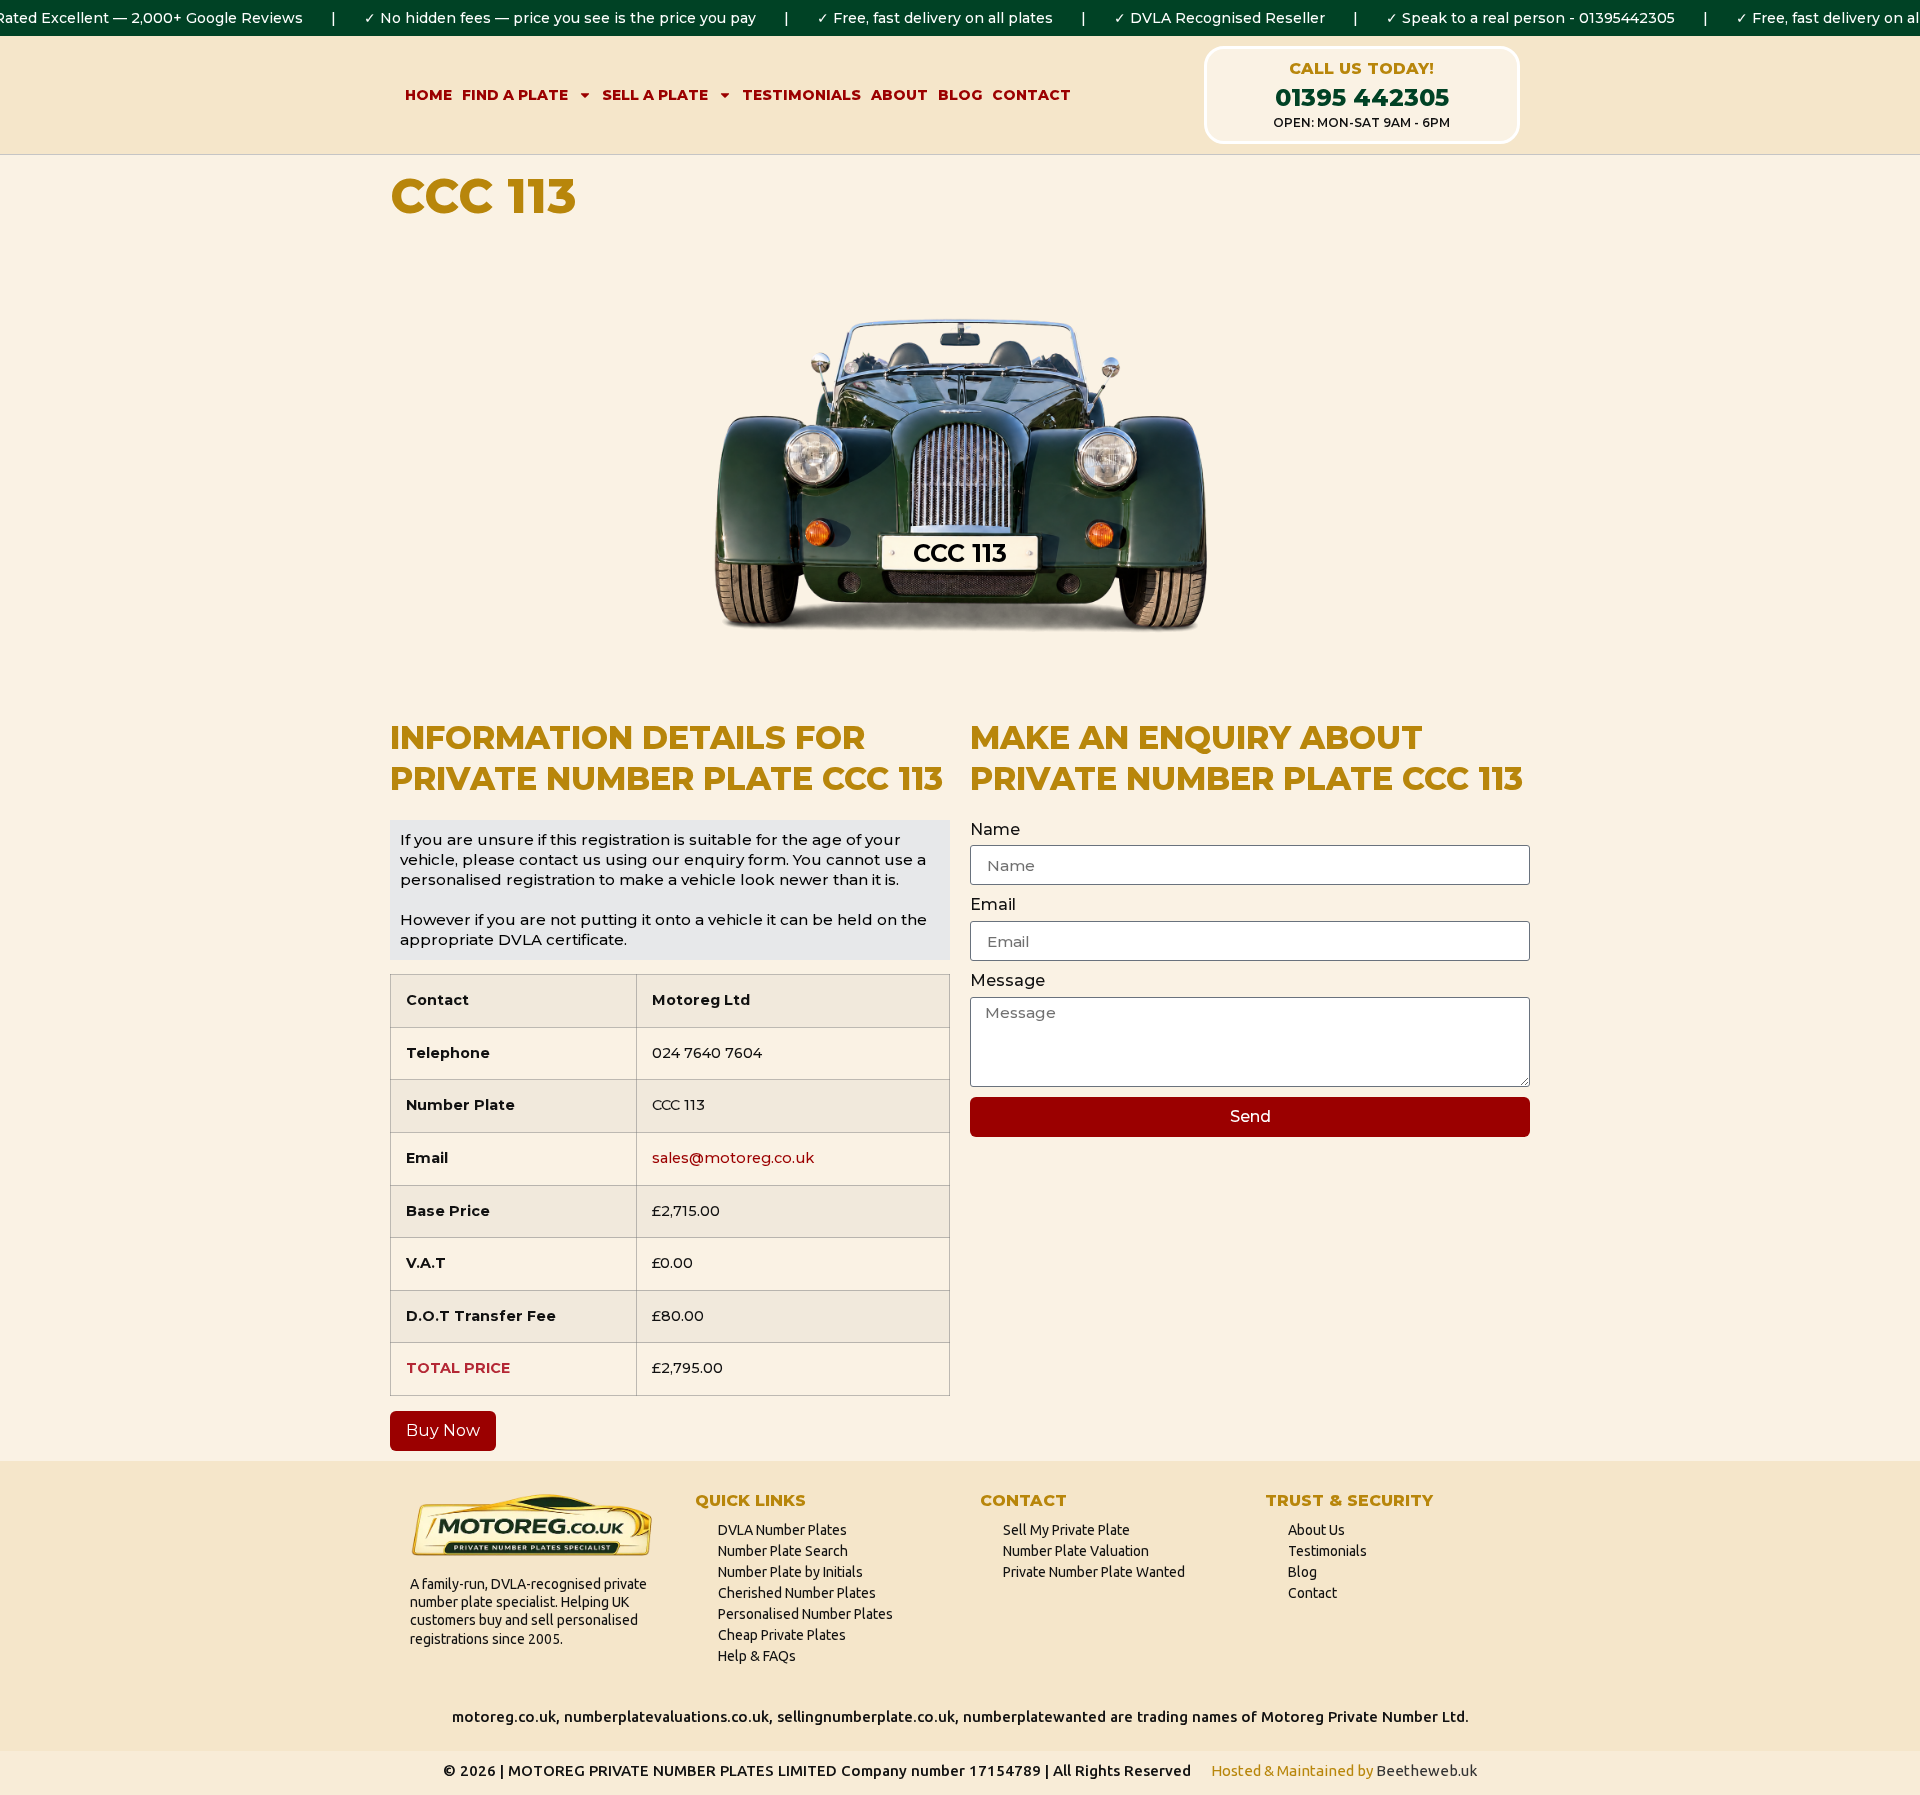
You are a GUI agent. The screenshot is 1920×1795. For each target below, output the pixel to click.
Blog (960, 95)
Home (428, 95)
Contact (1031, 95)
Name (995, 829)
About (899, 95)
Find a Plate (515, 95)
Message (1007, 980)
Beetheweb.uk (1426, 1770)
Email (993, 904)
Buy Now (443, 1430)
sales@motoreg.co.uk (733, 1158)
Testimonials (801, 95)
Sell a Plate (655, 95)
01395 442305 (1362, 97)
